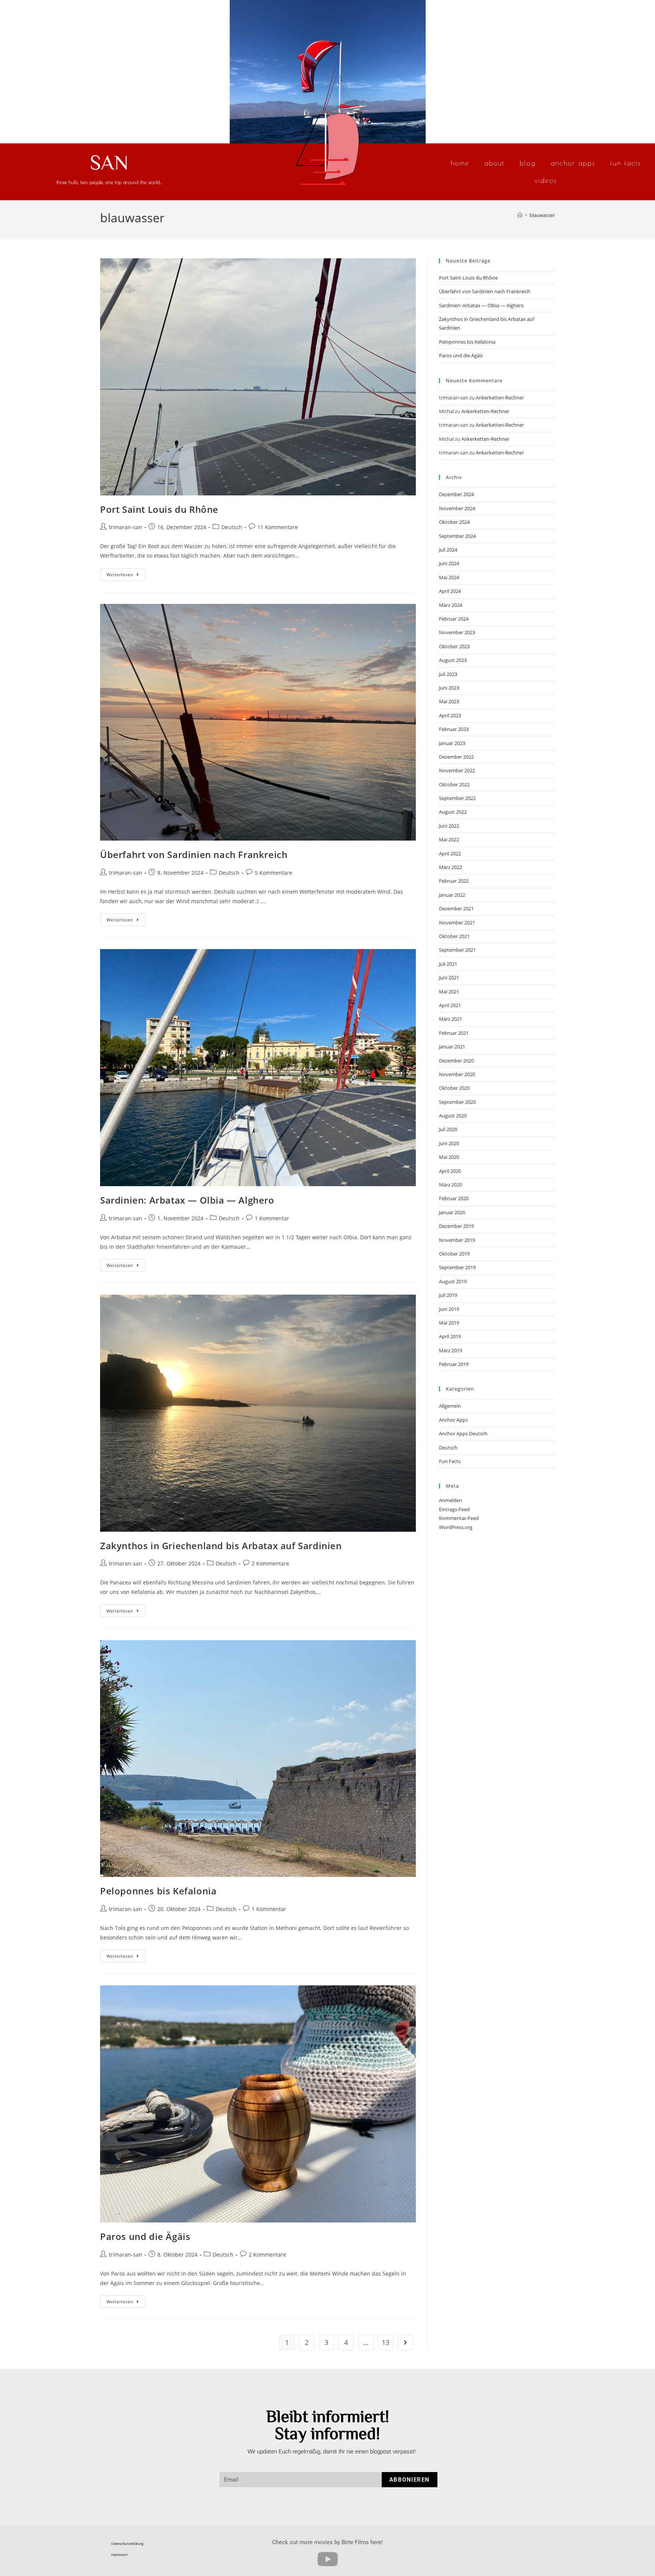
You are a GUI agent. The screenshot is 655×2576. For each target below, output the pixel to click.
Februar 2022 (454, 881)
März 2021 (451, 1019)
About (494, 163)
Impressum (119, 2555)
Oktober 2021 (454, 936)
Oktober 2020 (454, 1088)
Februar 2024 (454, 619)
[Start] (520, 215)
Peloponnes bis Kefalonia (158, 1891)
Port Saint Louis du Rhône (159, 509)
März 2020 (451, 1185)
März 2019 (451, 1350)
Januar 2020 (452, 1212)
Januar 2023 (452, 743)
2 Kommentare (270, 1563)
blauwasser (542, 215)
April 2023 (450, 715)
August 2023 (453, 660)
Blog (528, 163)
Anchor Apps (573, 163)
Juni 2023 (449, 688)
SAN (109, 162)
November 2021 (457, 923)
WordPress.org (456, 1527)
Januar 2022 (452, 895)
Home (460, 163)
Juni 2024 (449, 563)
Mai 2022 (449, 839)
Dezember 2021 (456, 908)
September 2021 (457, 950)
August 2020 (453, 1116)
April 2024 (450, 591)
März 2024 (451, 605)
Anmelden (451, 1500)
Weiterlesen (126, 573)
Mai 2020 (449, 1157)
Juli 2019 (448, 1295)
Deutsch (232, 527)
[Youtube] (327, 2559)
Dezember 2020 (456, 1061)
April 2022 (450, 853)
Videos (546, 180)
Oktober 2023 (454, 646)
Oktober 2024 (454, 522)
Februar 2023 (454, 729)
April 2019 (450, 1336)
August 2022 (453, 812)
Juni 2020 (449, 1143)
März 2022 (451, 867)
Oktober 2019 (454, 1254)
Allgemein (450, 1406)
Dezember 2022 (456, 757)
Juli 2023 (448, 674)
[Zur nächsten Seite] (405, 2342)
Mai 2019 (449, 1323)
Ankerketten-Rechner (500, 398)
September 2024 (457, 536)
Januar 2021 (452, 1047)
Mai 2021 (449, 992)
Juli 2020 (448, 1129)
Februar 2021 (454, 1033)
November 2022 (457, 770)
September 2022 (457, 798)
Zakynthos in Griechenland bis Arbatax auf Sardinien (221, 1546)
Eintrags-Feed (454, 1509)
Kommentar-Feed (459, 1518)
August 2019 (453, 1281)
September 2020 (457, 1102)
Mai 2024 (449, 577)
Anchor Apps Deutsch (463, 1433)
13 (385, 2342)
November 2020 (457, 1074)
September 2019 (457, 1267)
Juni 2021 (449, 978)
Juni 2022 (449, 826)
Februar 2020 (454, 1198)
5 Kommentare (273, 873)
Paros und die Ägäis (145, 2236)
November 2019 (457, 1240)
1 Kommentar (272, 1218)
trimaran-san (125, 527)
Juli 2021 (448, 964)
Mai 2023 (449, 701)
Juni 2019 (449, 1309)
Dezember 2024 (456, 494)
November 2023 (457, 632)
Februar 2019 (454, 1364)
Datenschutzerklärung (127, 2544)
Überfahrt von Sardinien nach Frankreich (194, 854)
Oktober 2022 (454, 784)
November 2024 (457, 508)
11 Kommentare (278, 527)
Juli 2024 (448, 550)
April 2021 (450, 1005)
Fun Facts (626, 163)
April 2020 (450, 1171)
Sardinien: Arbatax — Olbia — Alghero (187, 1200)
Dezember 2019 (456, 1226)
